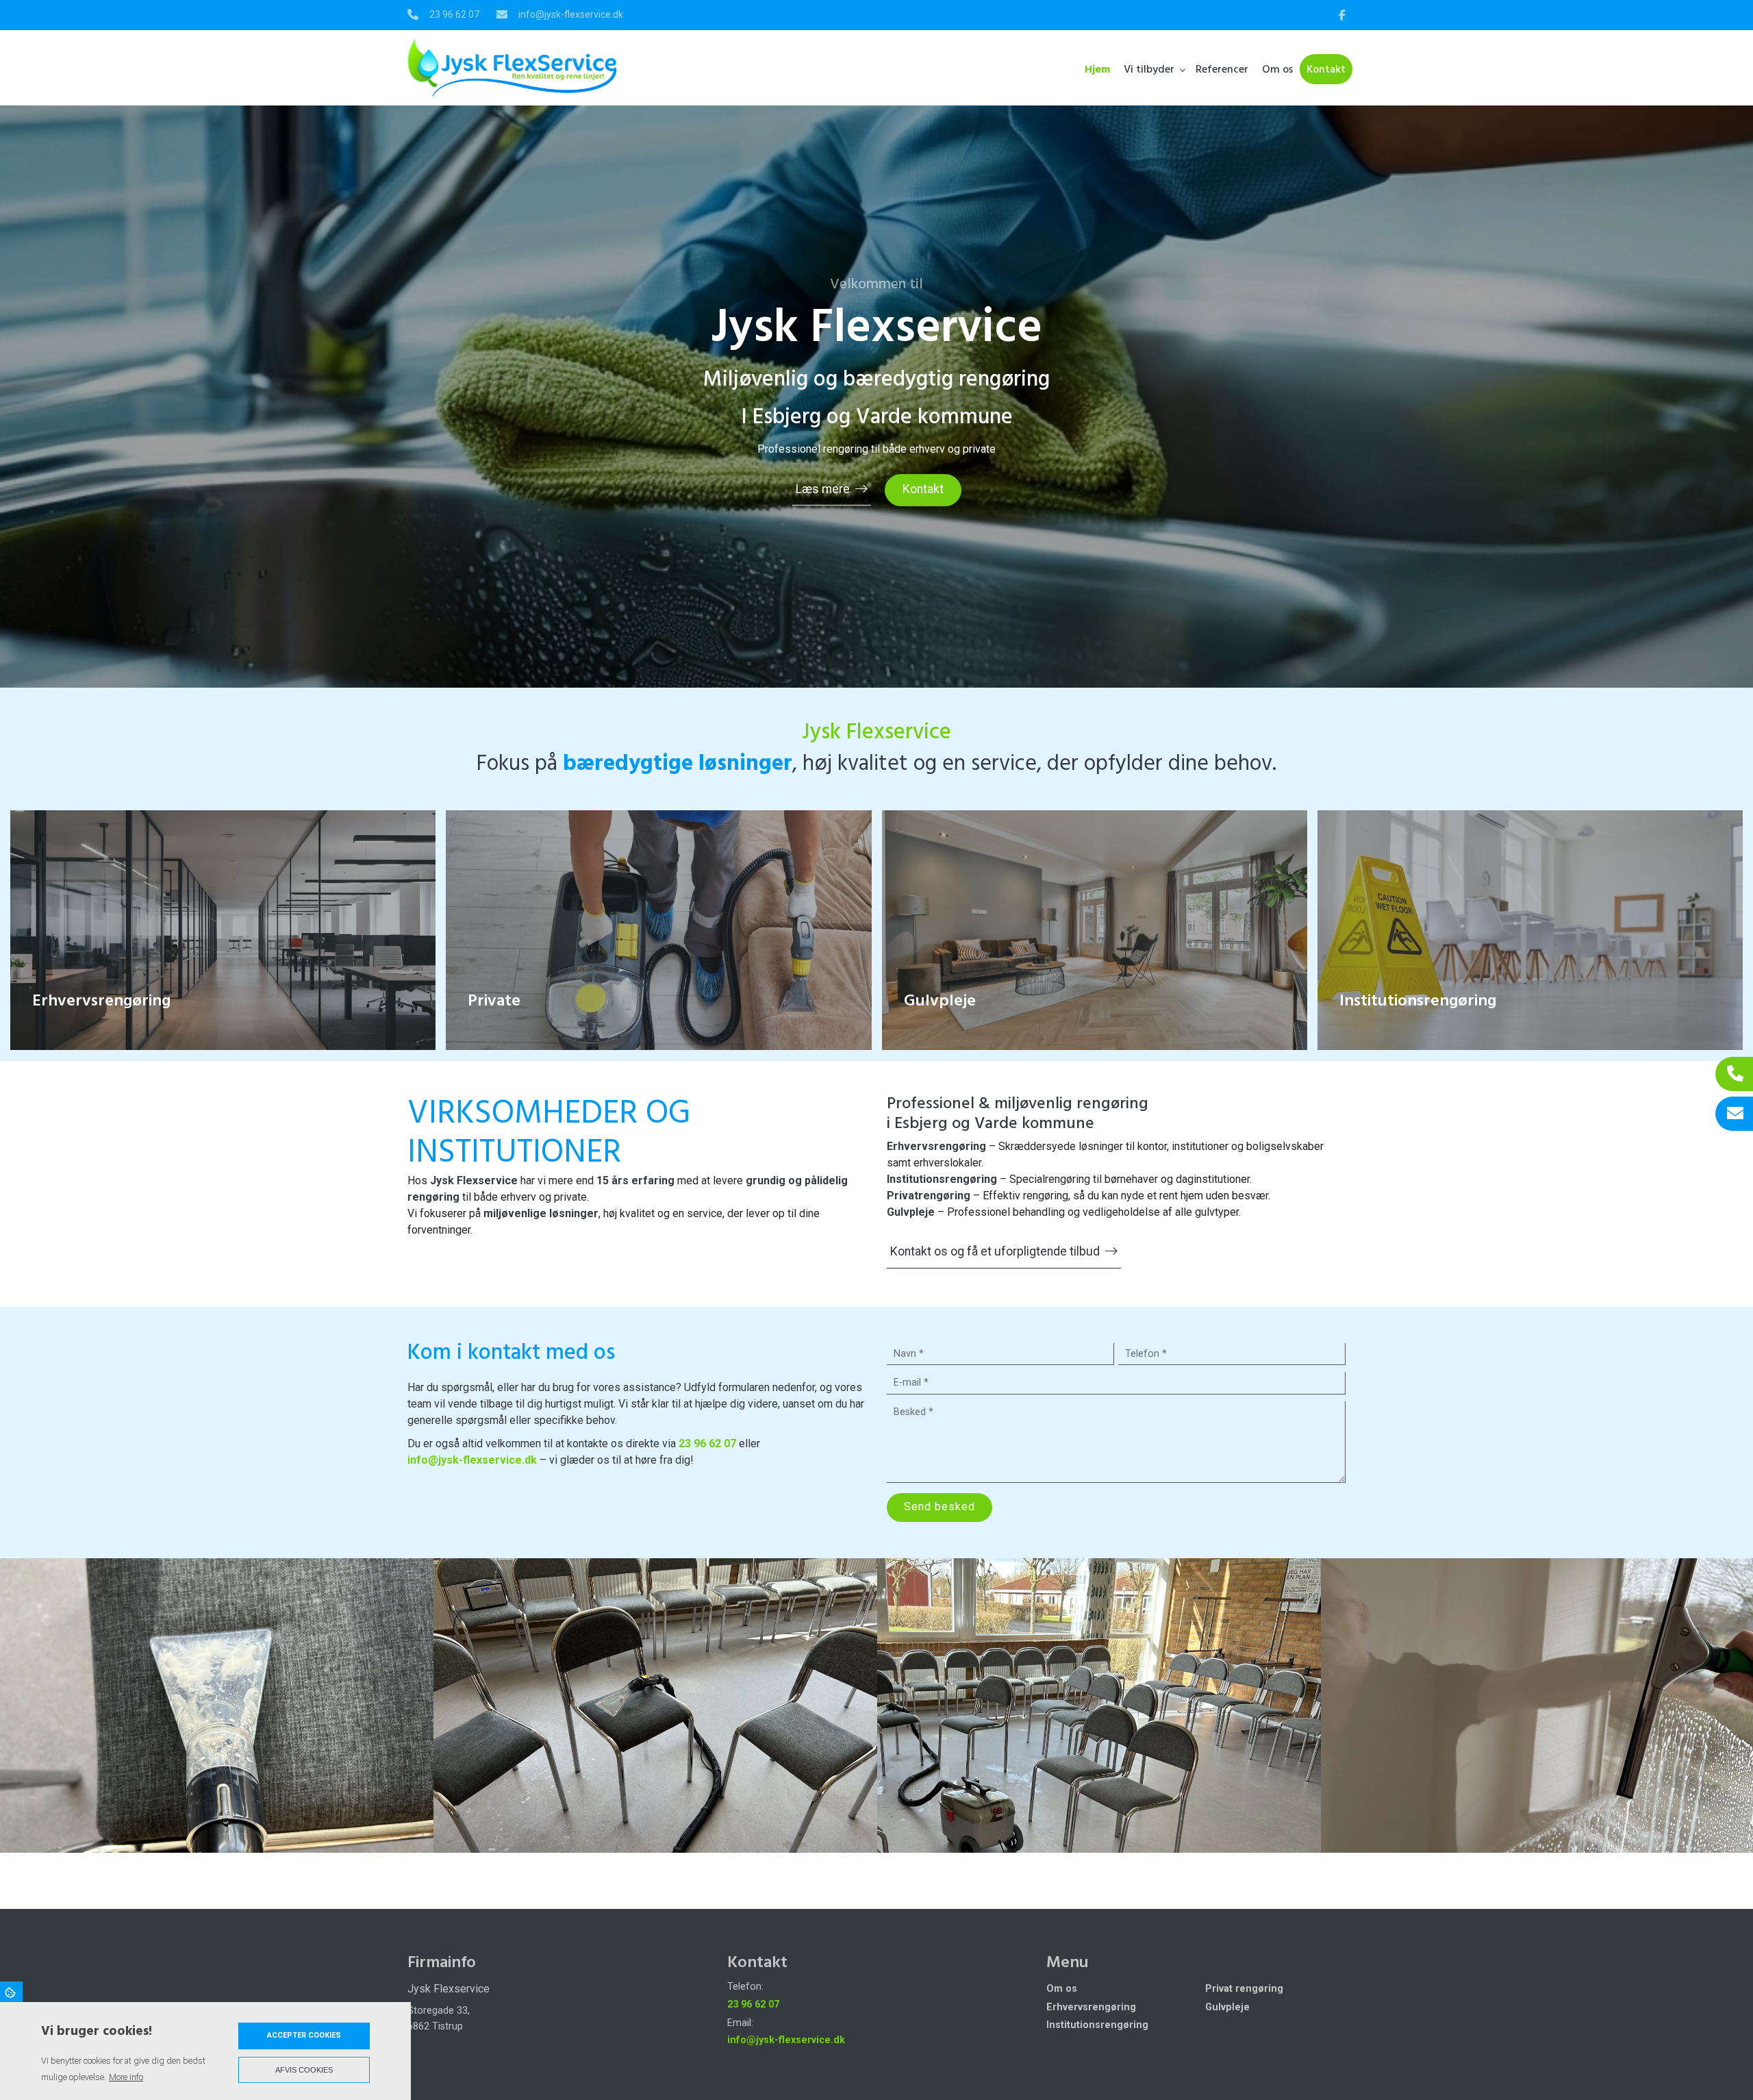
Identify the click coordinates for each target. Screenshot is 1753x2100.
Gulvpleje (1227, 2008)
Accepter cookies (304, 2035)
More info (126, 2077)
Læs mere (823, 489)
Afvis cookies (304, 2070)
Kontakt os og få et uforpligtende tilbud (995, 1251)
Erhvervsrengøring (1091, 2008)
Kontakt (923, 489)
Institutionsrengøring (1097, 2025)
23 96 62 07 (454, 14)
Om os (1062, 1989)
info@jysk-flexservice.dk (571, 14)
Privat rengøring (1244, 1989)
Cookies (11, 1992)
